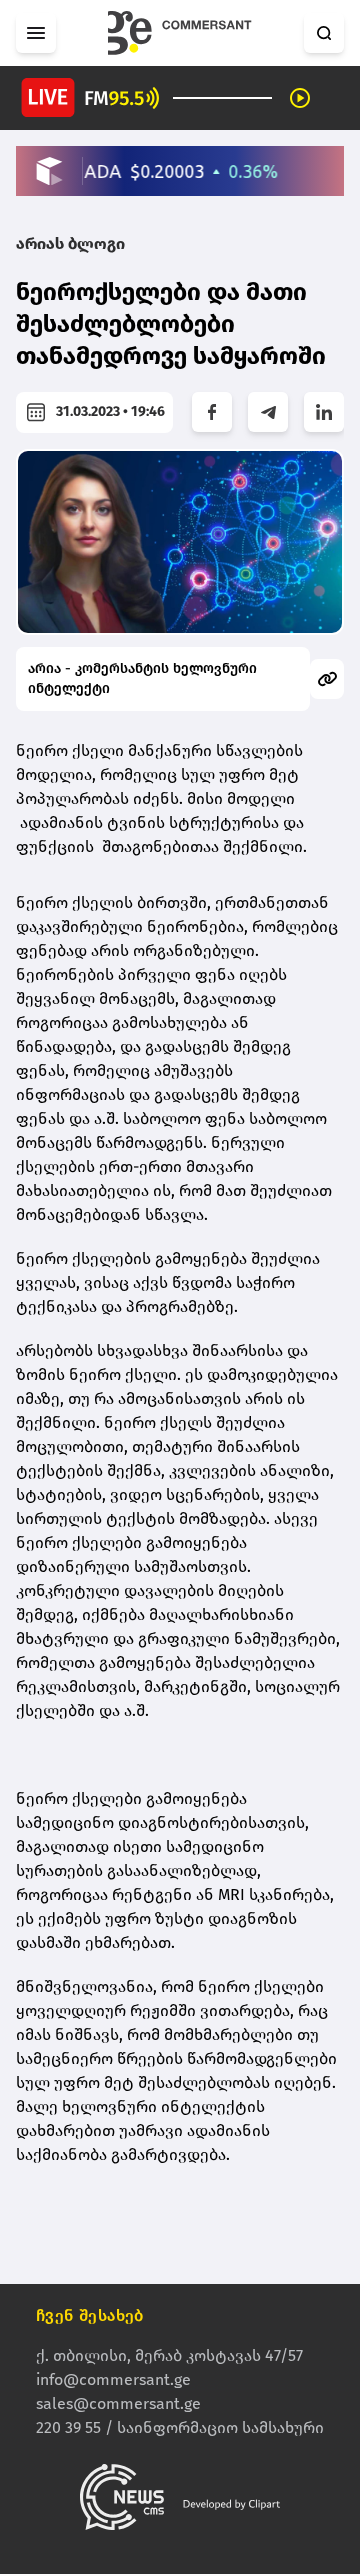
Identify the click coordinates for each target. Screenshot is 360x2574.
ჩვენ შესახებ (90, 2315)
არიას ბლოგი (70, 243)
